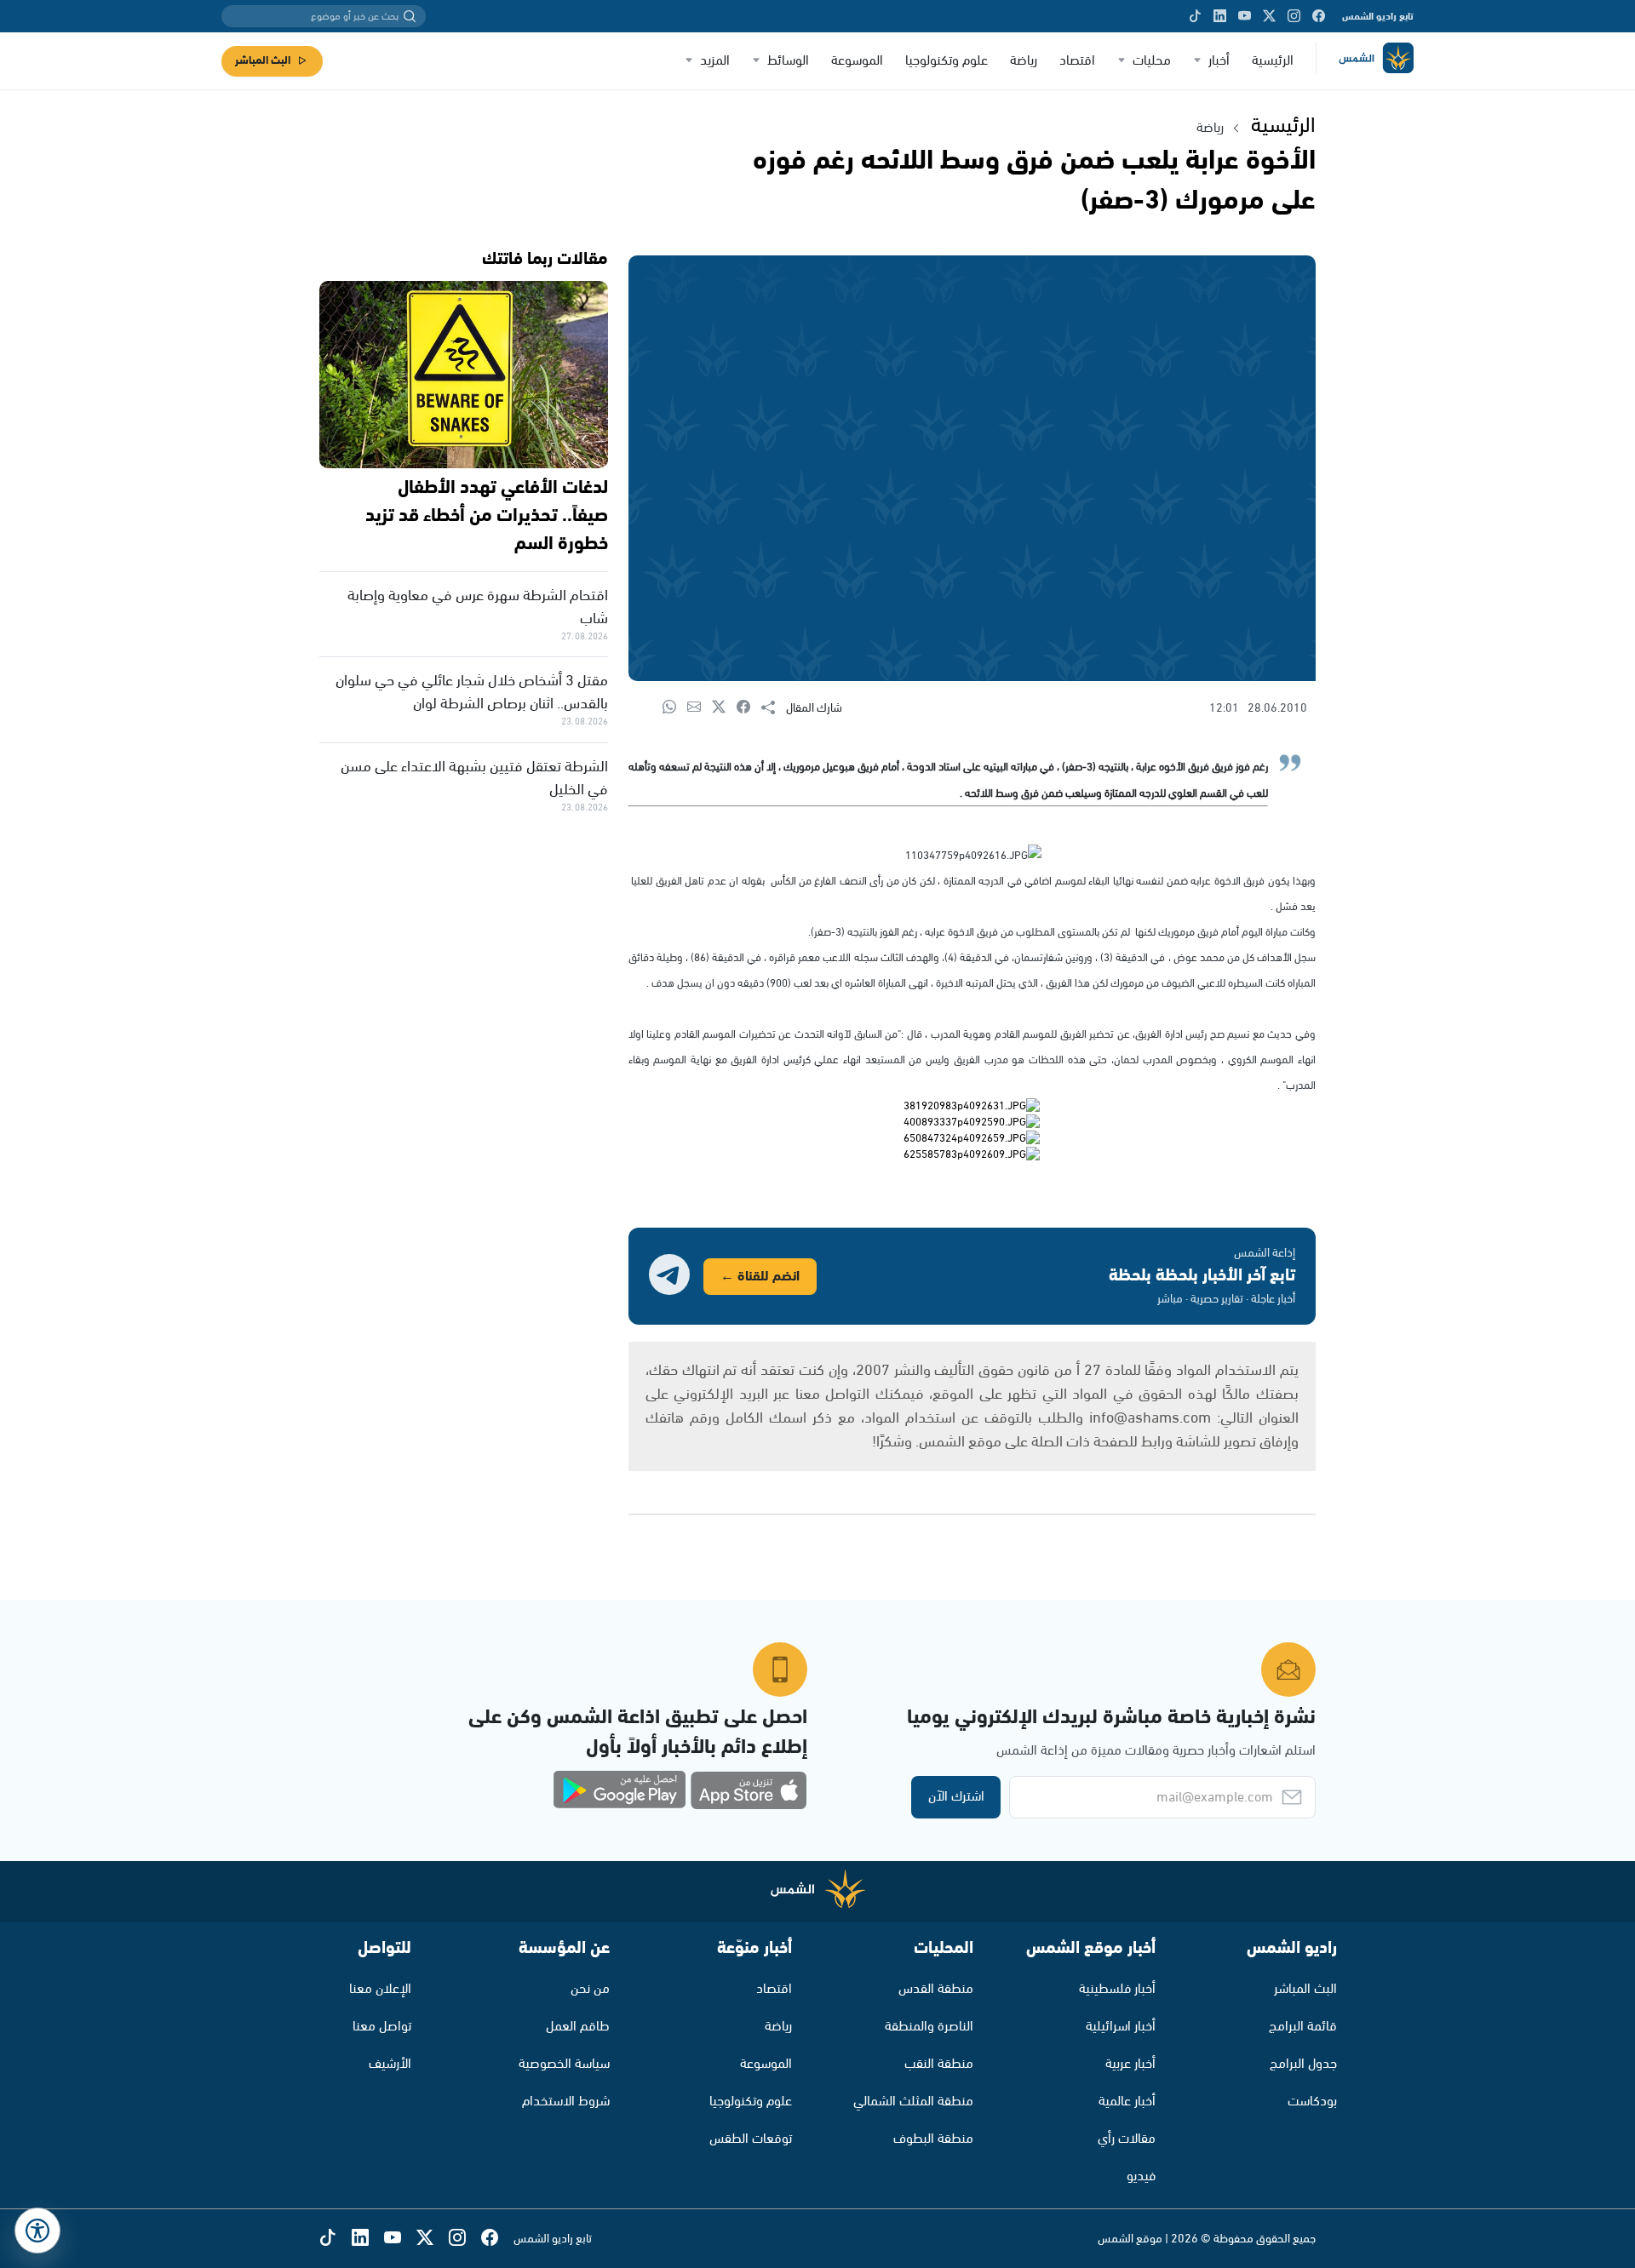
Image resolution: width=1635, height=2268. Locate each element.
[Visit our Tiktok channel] (1195, 16)
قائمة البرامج (1303, 2027)
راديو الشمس (1292, 1948)
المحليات (944, 1948)
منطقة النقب (939, 2064)
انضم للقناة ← (760, 1277)
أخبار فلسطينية (1117, 1989)
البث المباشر (263, 61)
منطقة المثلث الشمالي (913, 2102)
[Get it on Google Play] (620, 1790)
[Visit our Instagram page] (1294, 16)
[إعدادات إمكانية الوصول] (37, 2231)
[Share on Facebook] (749, 708)
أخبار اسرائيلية (1121, 2027)
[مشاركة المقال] (774, 708)
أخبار (1219, 61)
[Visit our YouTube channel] (1245, 16)
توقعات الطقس (751, 2139)
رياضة (1024, 61)
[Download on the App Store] (749, 1790)
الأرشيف (390, 2064)
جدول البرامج (1303, 2064)
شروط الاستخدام (566, 2102)
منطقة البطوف (933, 2139)
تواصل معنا (382, 2027)
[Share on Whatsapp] (675, 708)
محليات (1152, 61)
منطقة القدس (936, 1989)
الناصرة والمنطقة (929, 2027)
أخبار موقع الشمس (1091, 1948)
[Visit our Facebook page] (1319, 16)
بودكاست (1312, 2102)
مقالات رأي (1127, 2139)
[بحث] (410, 16)
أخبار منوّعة (754, 1948)
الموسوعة (857, 61)
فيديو (1141, 2176)
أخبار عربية (1130, 2064)
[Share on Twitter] (724, 708)
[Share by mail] (700, 708)
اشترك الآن (956, 1797)
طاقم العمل (578, 2027)
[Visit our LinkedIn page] (1220, 16)
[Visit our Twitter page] (1269, 16)
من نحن (590, 1989)
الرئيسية (1273, 61)
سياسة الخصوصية (564, 2064)
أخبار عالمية (1127, 2102)
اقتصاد (1077, 61)
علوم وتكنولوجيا (947, 61)
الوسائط (788, 61)
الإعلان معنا (380, 1989)
